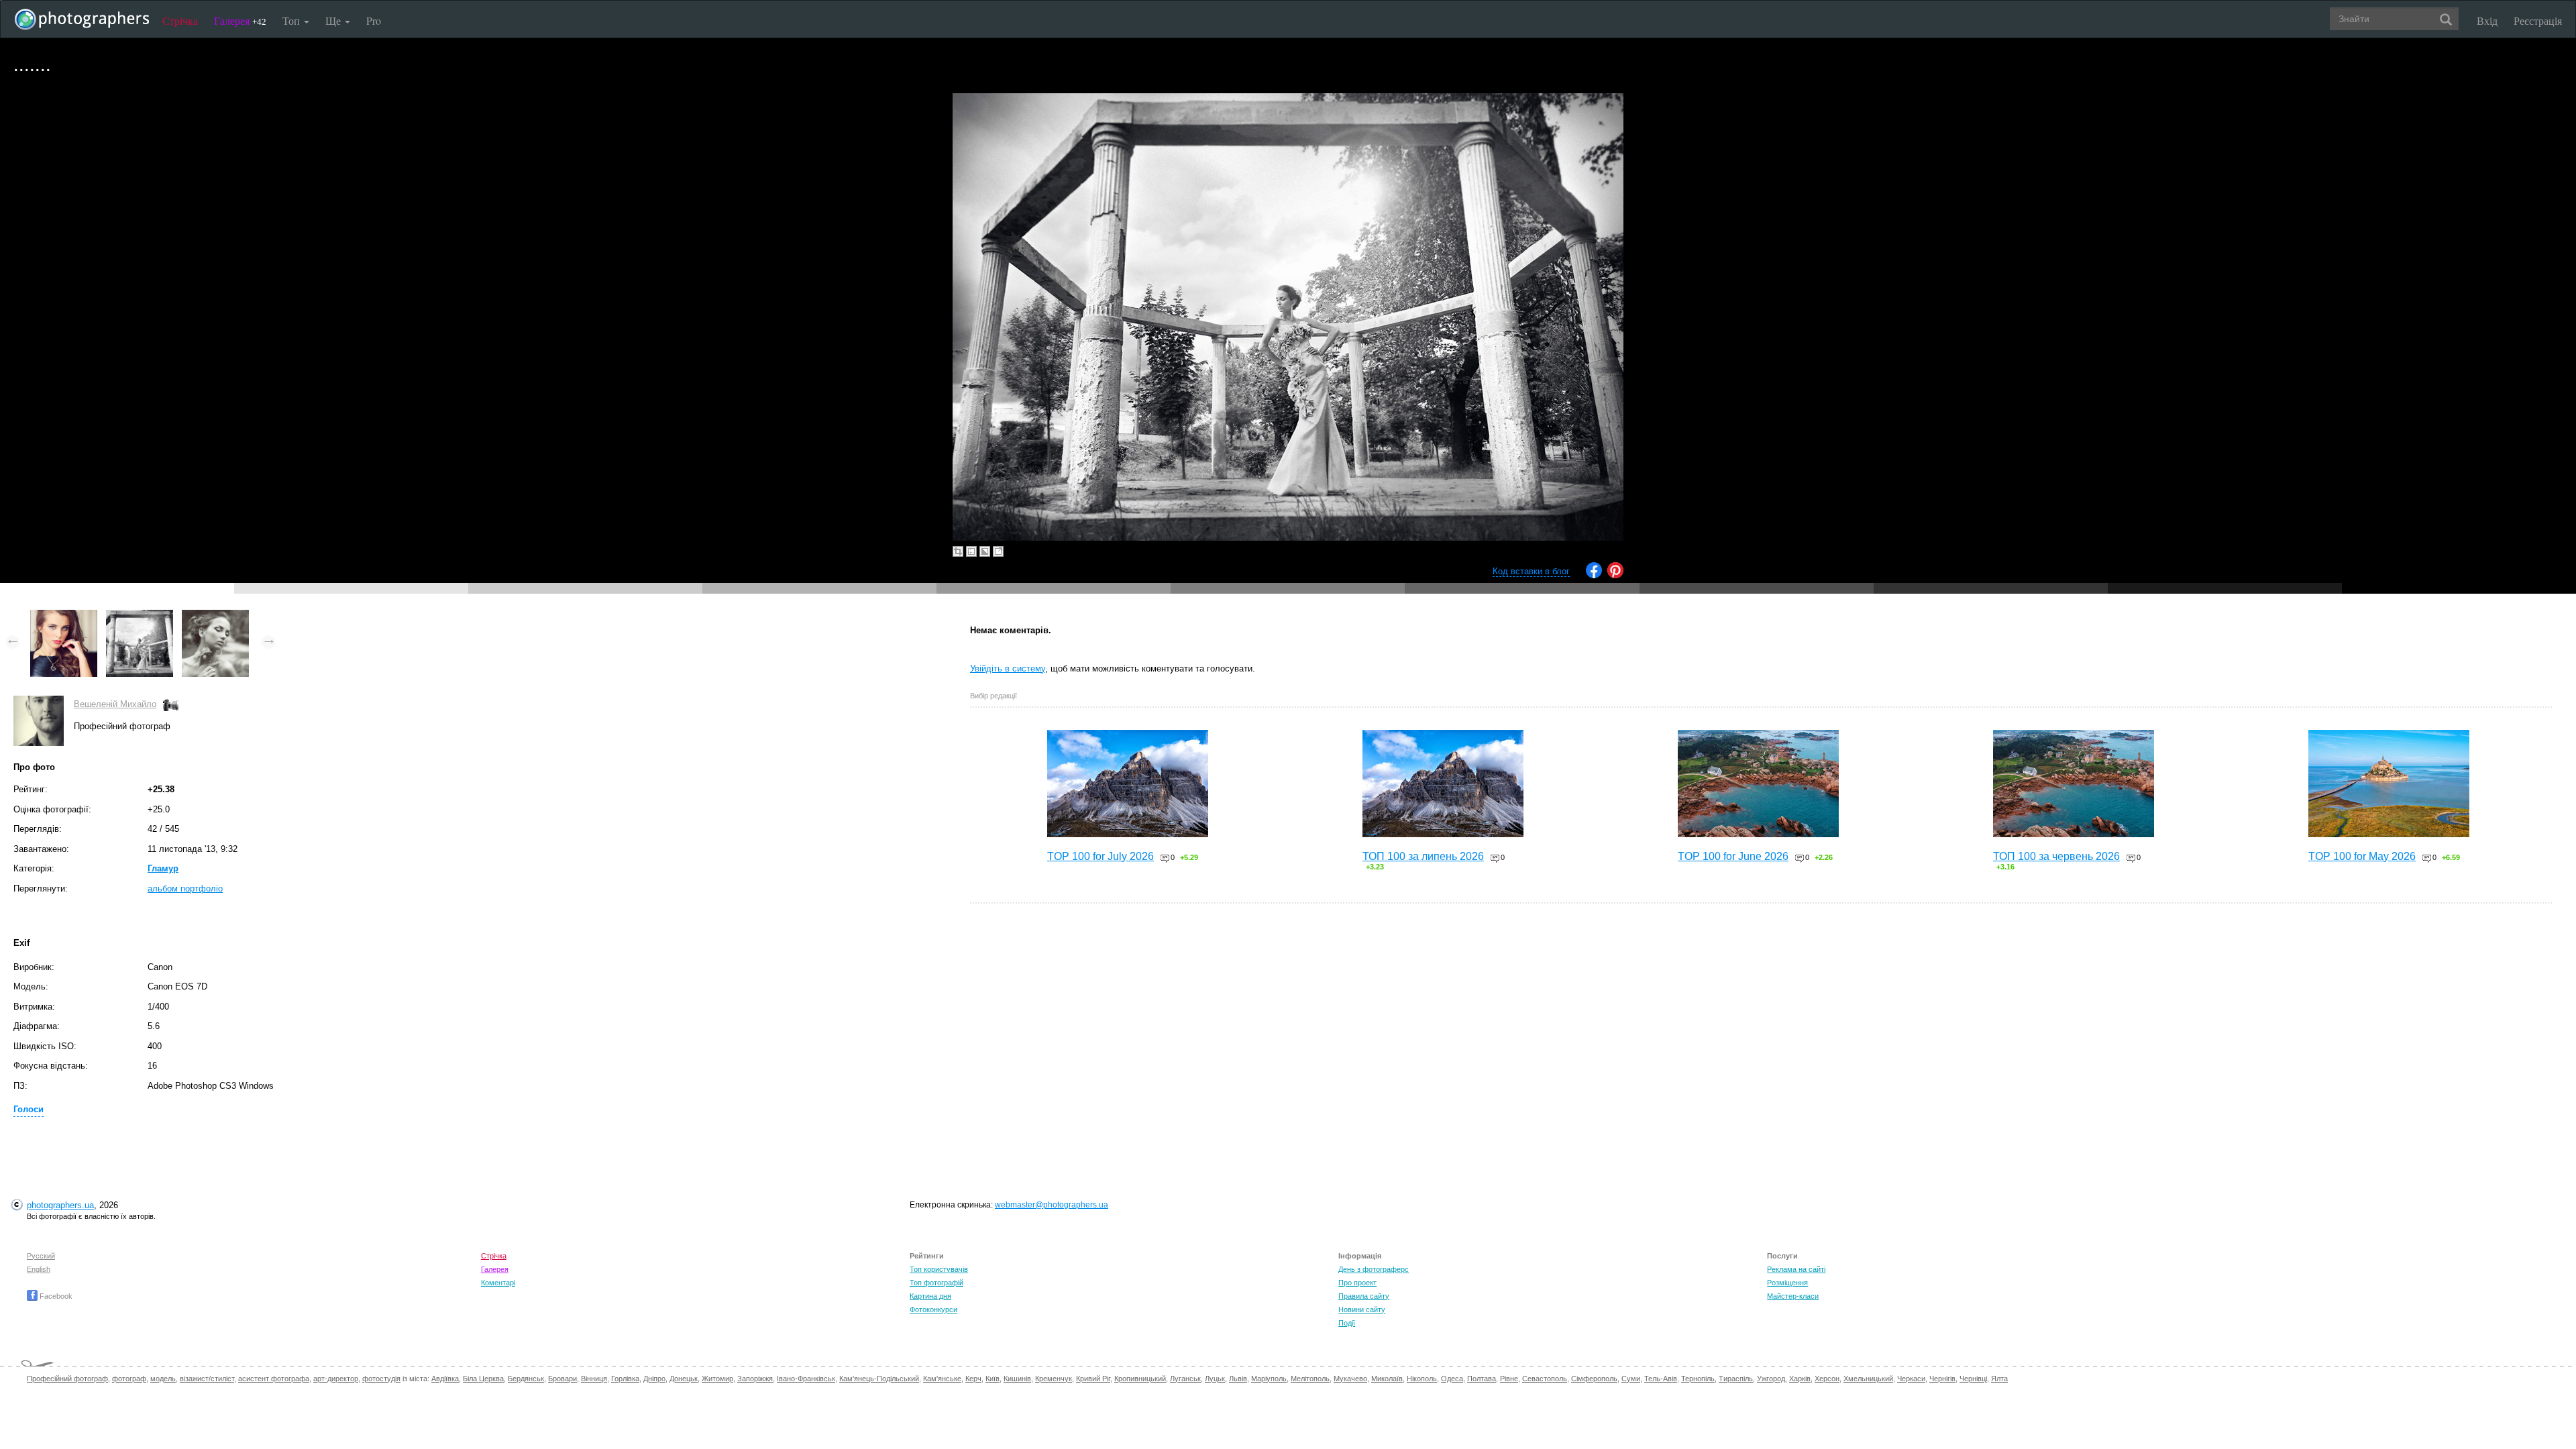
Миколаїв (1387, 1379)
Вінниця (594, 1379)
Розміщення (1787, 1283)
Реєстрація (2538, 20)
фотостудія (381, 1379)
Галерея (240, 20)
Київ (992, 1379)
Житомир (717, 1379)
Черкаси (1911, 1379)
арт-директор (336, 1379)
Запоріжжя (755, 1379)
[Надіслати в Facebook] (1594, 575)
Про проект (1357, 1283)
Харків (1800, 1379)
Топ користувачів (939, 1269)
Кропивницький (1140, 1379)
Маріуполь (1269, 1379)
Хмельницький (1868, 1379)
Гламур (163, 868)
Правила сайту (1364, 1296)
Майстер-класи (1793, 1296)
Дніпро (654, 1379)
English (39, 1269)
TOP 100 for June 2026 (1733, 856)
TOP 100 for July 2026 (1101, 856)
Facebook (55, 1296)
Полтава (1482, 1379)
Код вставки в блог (1531, 571)
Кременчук (1054, 1379)
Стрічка (180, 20)
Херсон (1827, 1379)
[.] (64, 616)
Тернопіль (1698, 1379)
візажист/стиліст (207, 1379)
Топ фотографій (936, 1283)
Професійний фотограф (67, 1379)
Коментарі (498, 1283)
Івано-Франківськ (806, 1379)
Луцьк (1215, 1379)
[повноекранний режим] (998, 551)
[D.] (215, 616)
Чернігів (1942, 1379)
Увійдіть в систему (1008, 668)
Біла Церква (483, 1379)
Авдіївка (445, 1379)
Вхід (2487, 20)
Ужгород (1771, 1379)
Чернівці (1973, 1379)
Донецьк (684, 1379)
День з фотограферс (1374, 1269)
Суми (1631, 1379)
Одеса (1452, 1379)
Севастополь (1545, 1379)
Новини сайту (1362, 1309)
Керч (973, 1379)
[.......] (140, 616)
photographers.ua (60, 1205)
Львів (1238, 1379)
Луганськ (1185, 1379)
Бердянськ (526, 1379)
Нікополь (1422, 1379)
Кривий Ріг (1093, 1379)
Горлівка (625, 1379)
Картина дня (930, 1296)
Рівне (1509, 1379)
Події (1347, 1323)
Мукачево (1350, 1379)
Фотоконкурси (933, 1309)
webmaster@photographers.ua (1052, 1205)
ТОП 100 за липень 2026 (1423, 856)
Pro (374, 20)
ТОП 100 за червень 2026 (2056, 856)
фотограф (129, 1379)
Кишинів (1017, 1379)
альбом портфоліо (185, 889)
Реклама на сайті (1796, 1269)
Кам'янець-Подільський (879, 1379)
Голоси (29, 1109)
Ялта (1999, 1379)
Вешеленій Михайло (115, 704)
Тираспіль (1736, 1379)
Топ (292, 20)
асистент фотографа (274, 1379)
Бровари (562, 1379)
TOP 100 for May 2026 (2362, 856)
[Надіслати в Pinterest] (1615, 575)
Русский (41, 1256)
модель (163, 1379)
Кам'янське (942, 1379)
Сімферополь (1594, 1379)
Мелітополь (1310, 1379)
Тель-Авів (1661, 1379)
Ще (334, 20)
